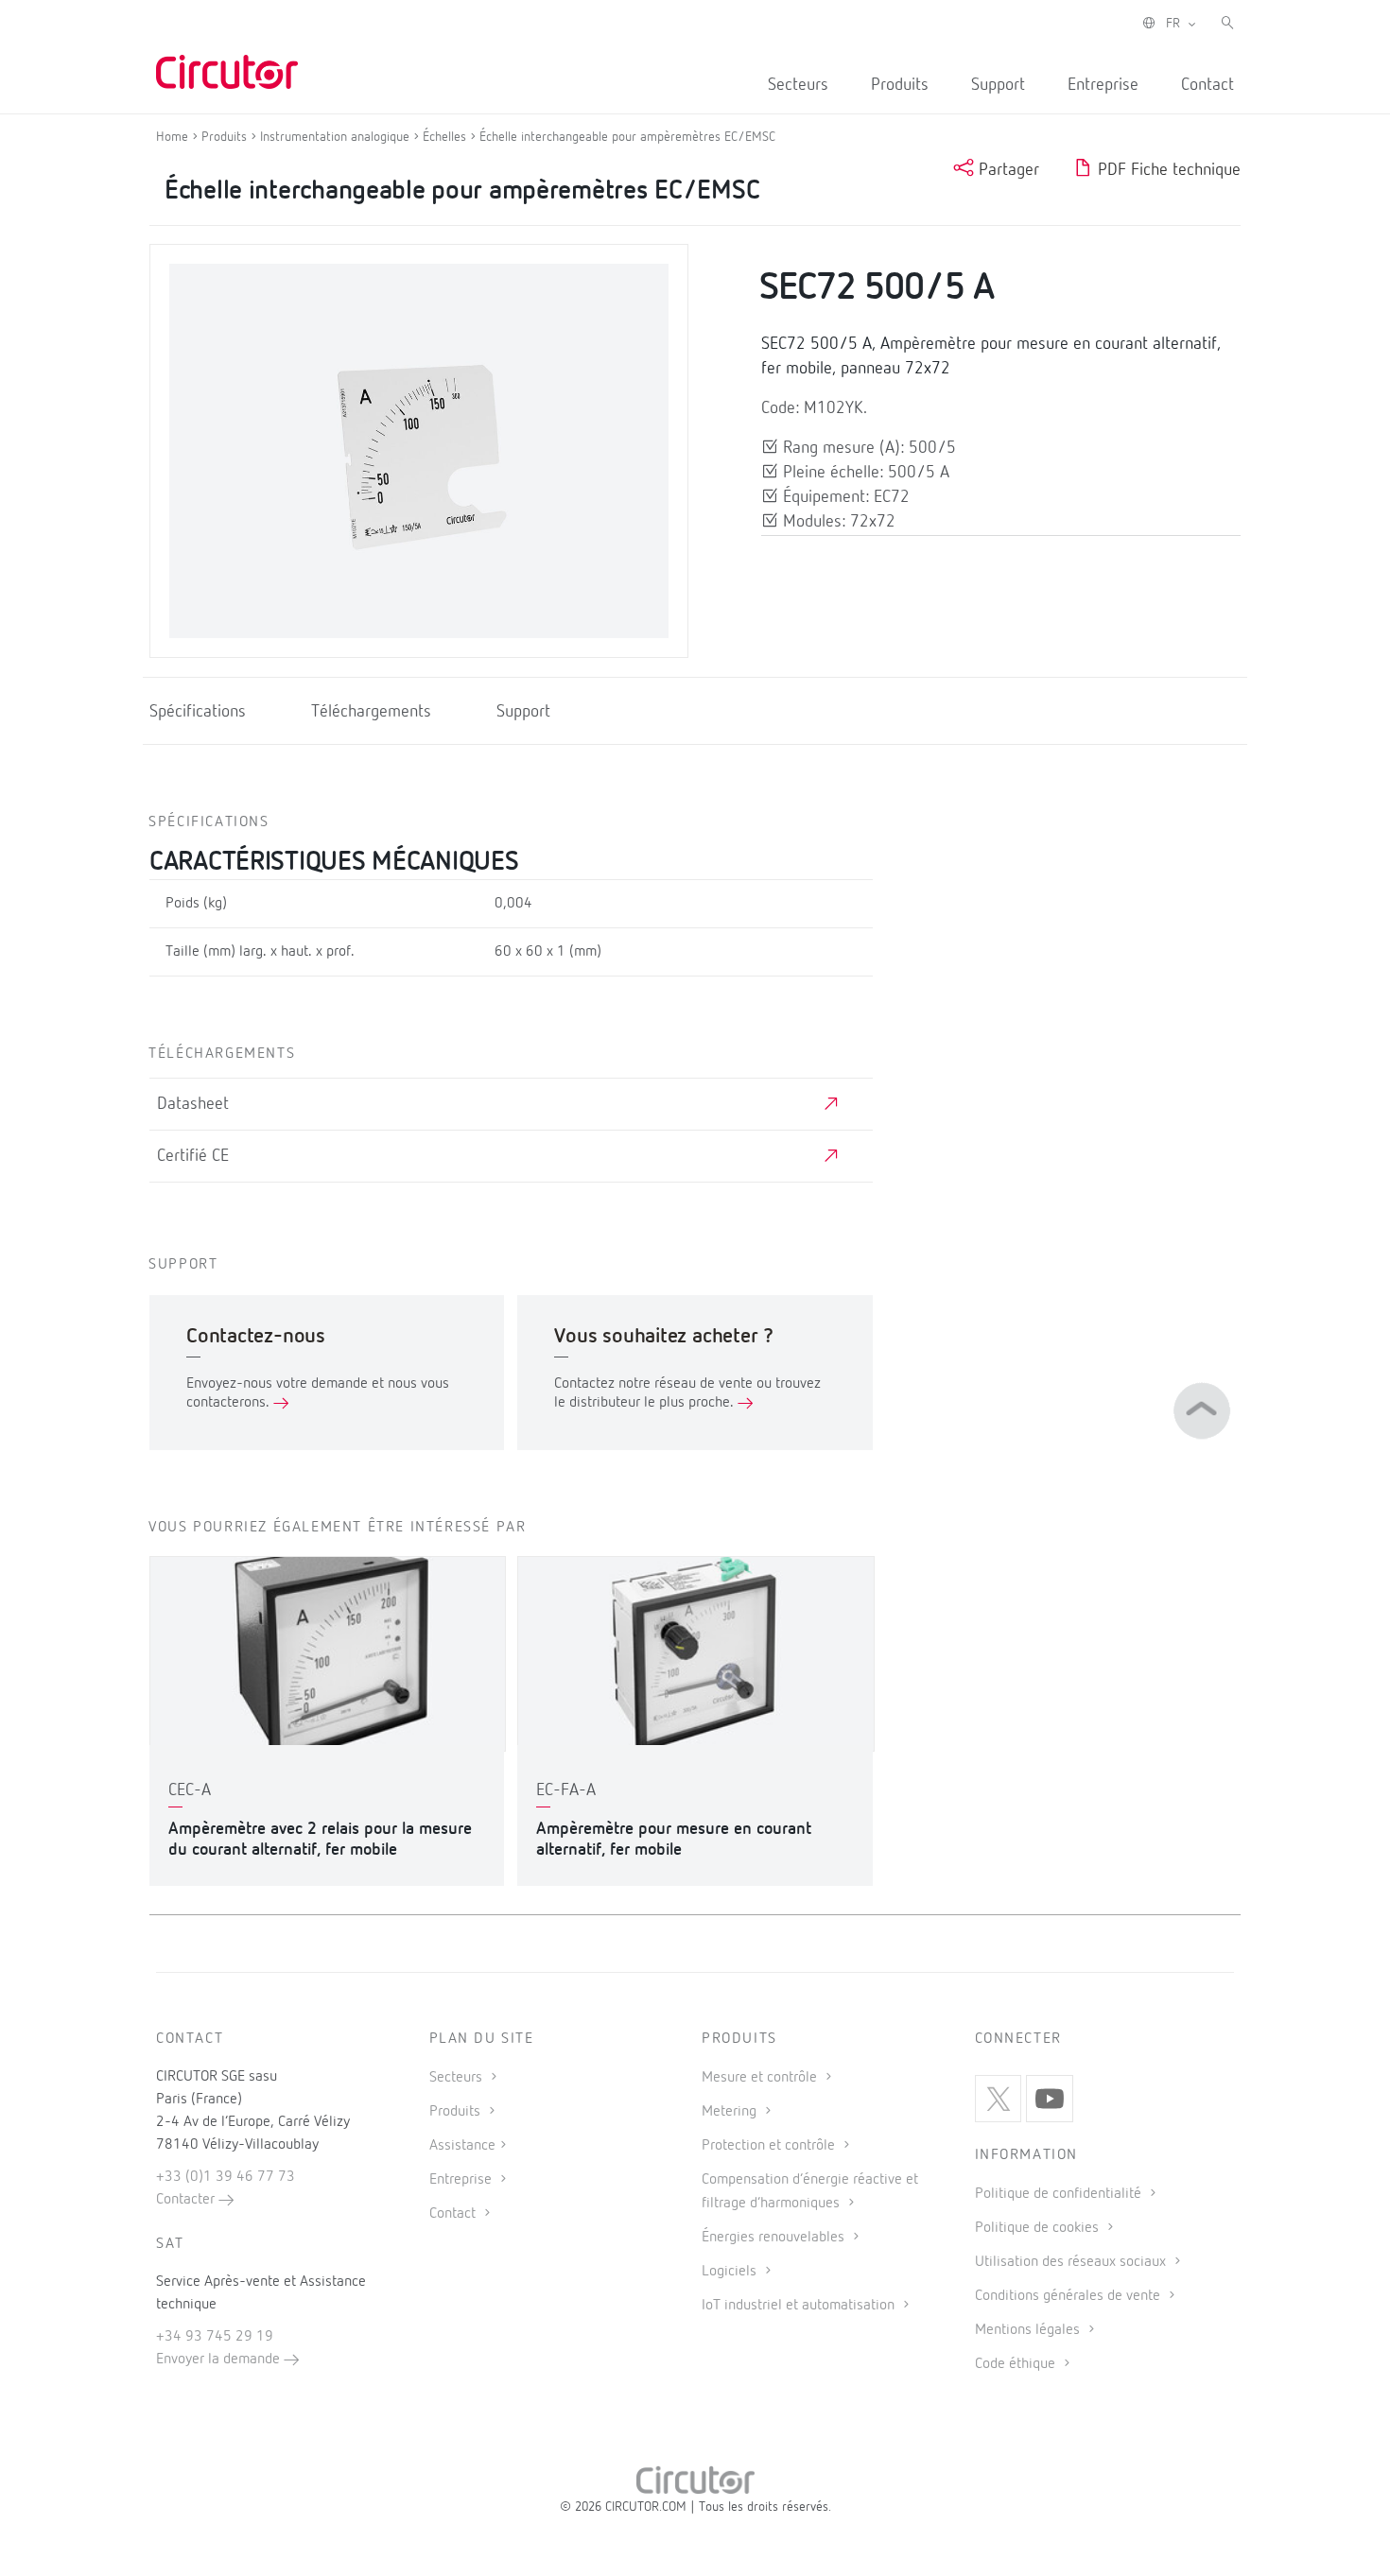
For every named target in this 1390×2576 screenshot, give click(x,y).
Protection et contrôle (770, 2146)
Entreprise (1103, 85)
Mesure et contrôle (761, 2078)
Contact (1208, 85)
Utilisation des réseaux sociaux (1072, 2262)
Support (998, 85)
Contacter (187, 2200)
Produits (900, 85)
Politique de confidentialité (1060, 2194)
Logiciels (731, 2272)
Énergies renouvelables (775, 2238)
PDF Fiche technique (1167, 170)
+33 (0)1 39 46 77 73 (226, 2177)
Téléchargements (371, 712)
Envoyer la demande (220, 2360)
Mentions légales (1029, 2330)
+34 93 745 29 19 (215, 2337)
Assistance (462, 2146)
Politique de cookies (1039, 2228)
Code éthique (1017, 2364)
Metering (731, 2112)
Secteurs (798, 85)
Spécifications (198, 712)
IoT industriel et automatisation (800, 2306)
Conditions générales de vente (1069, 2296)
